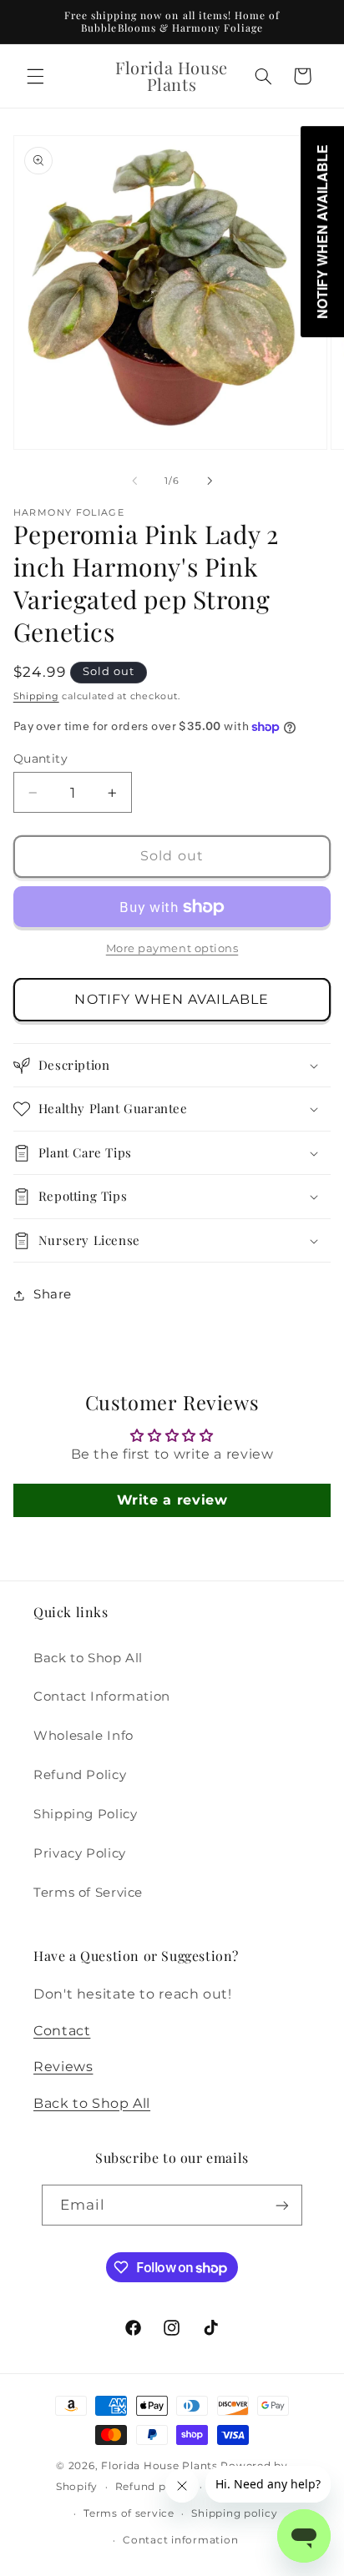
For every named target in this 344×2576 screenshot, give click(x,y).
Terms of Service (88, 1893)
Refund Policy (80, 1775)
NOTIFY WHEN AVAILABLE (172, 999)
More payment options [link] (172, 948)
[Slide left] (134, 481)
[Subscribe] (282, 2205)
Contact (62, 2031)
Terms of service (129, 2513)
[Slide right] (210, 481)
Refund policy (154, 2487)
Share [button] (53, 1294)
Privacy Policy (80, 1853)
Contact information (180, 2540)
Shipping (36, 696)
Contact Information (102, 1696)
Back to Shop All (88, 1658)
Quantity (40, 759)
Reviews (63, 2067)
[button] (35, 76)
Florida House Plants (159, 2466)
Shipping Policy (85, 1814)
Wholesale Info (83, 1736)
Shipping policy (234, 2513)
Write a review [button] (172, 1500)
